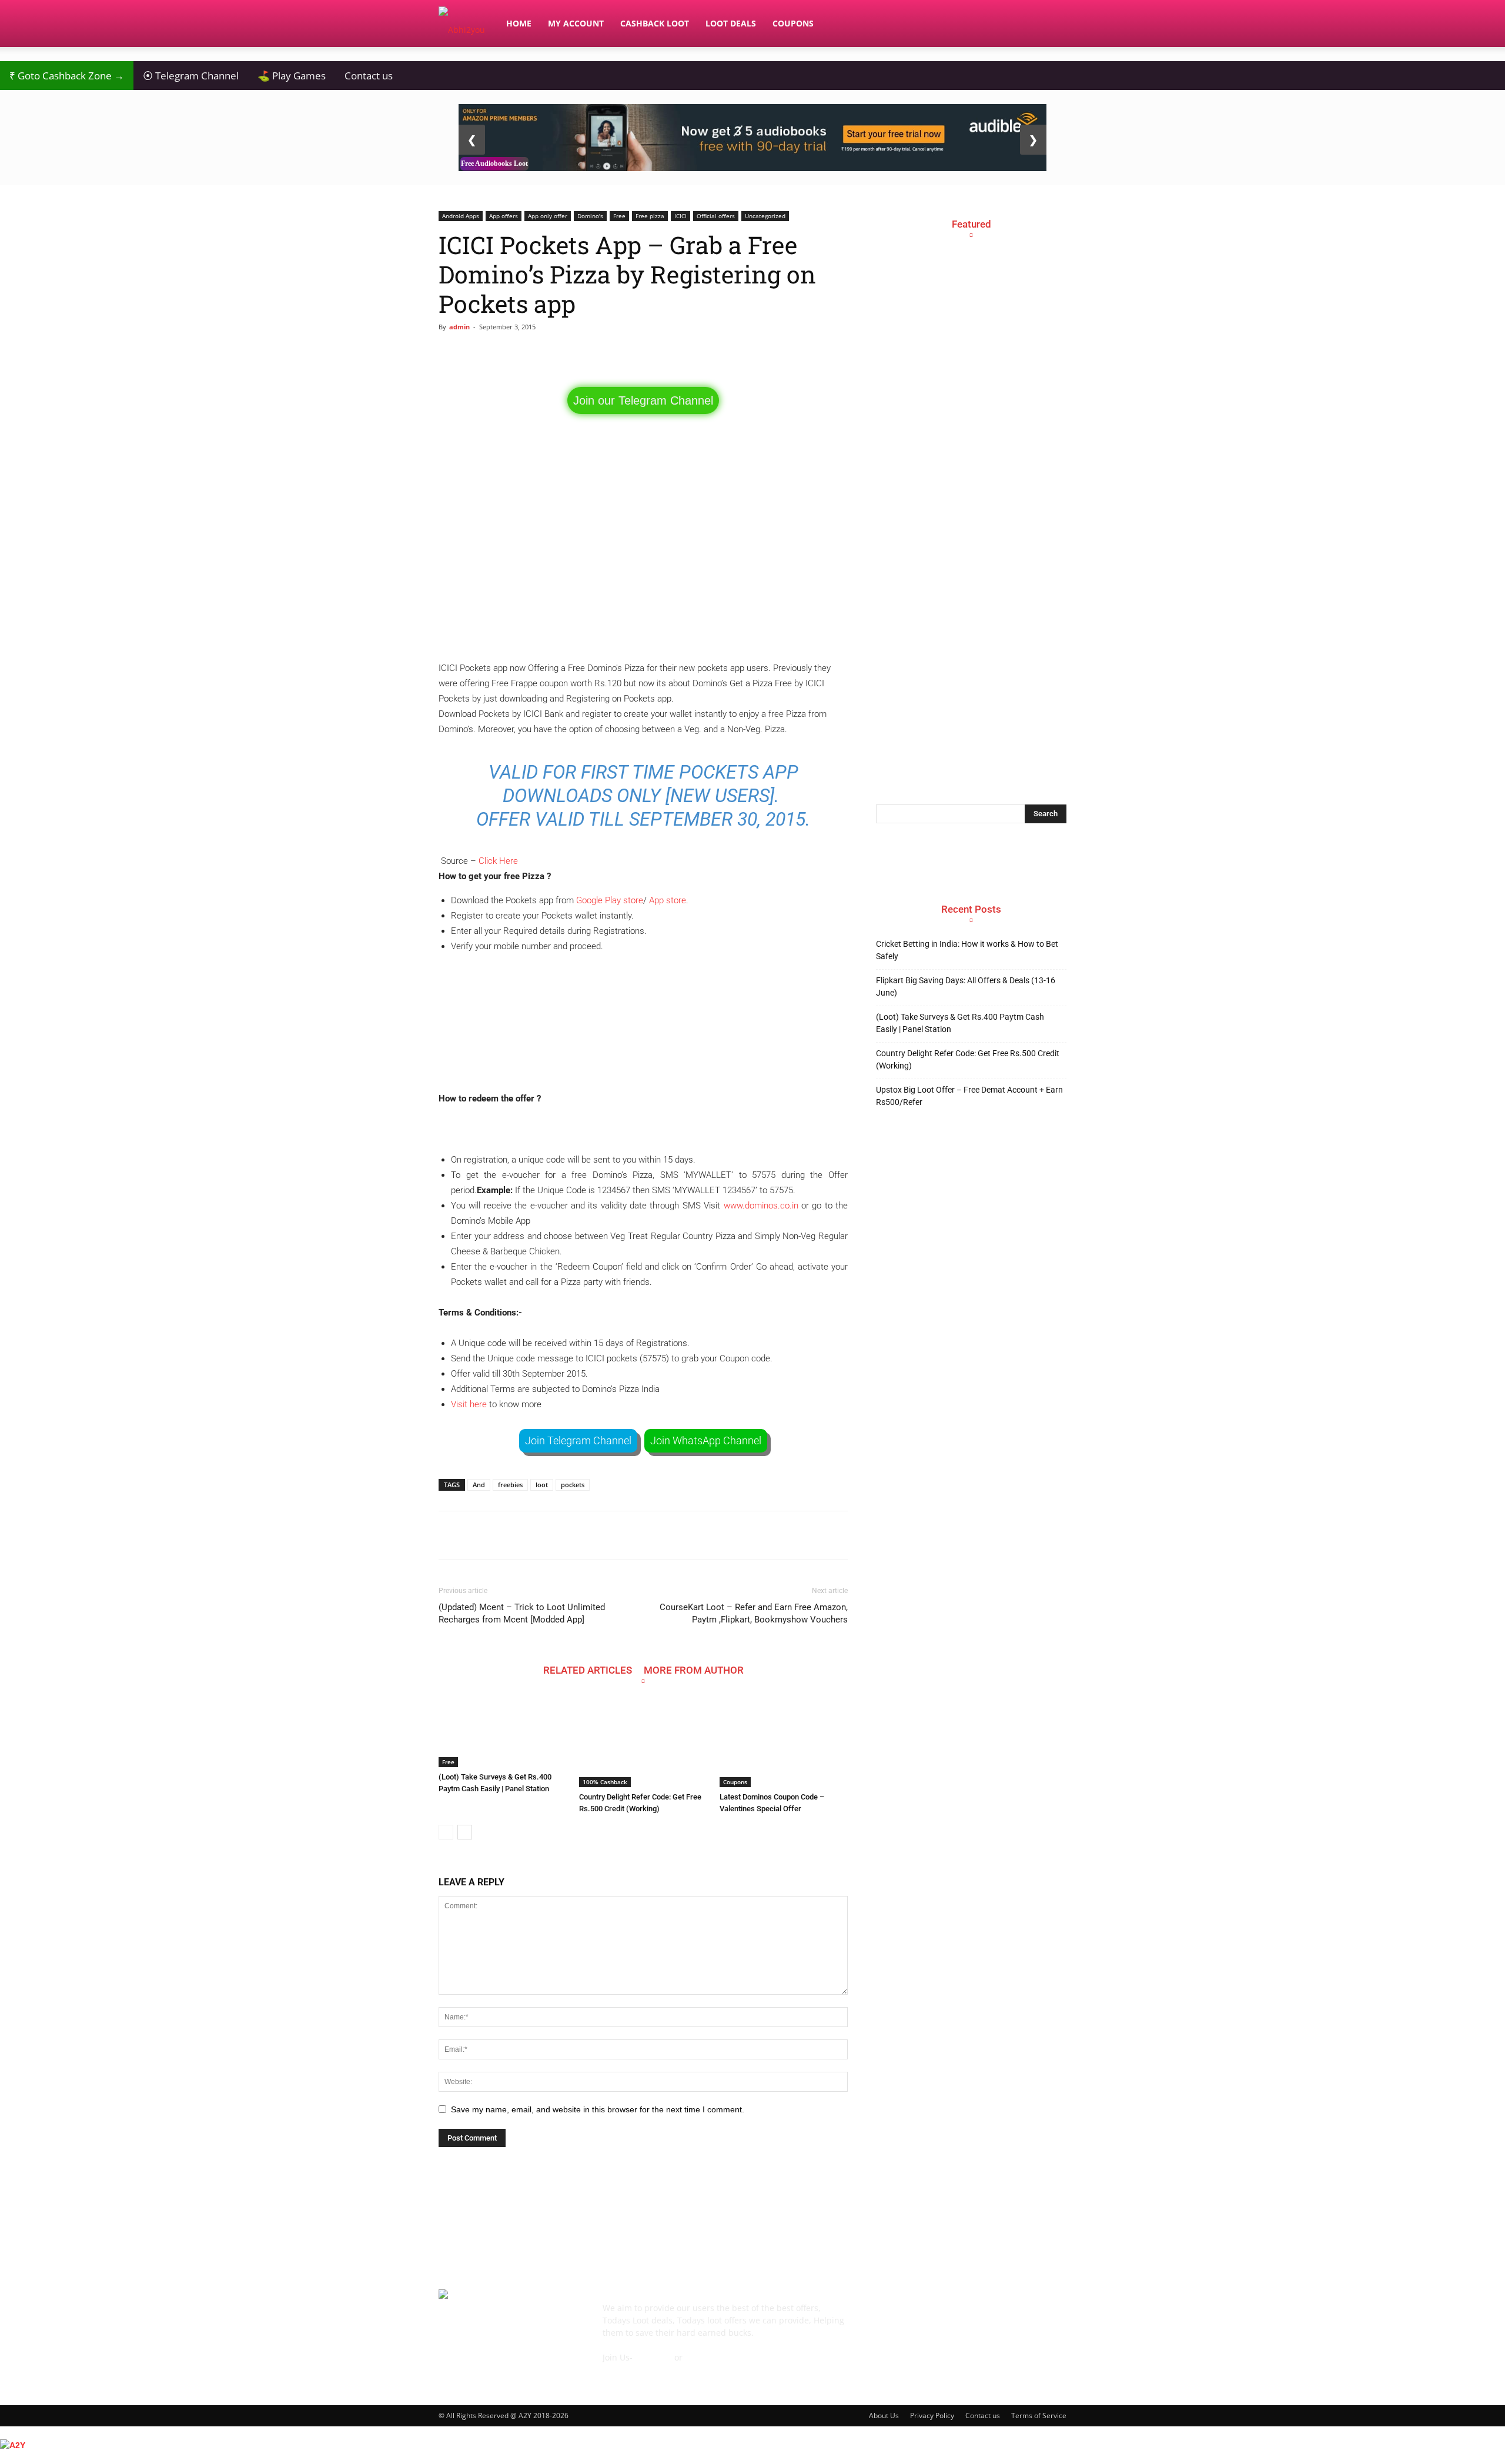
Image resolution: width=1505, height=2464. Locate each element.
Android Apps (461, 216)
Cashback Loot (655, 23)
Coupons (793, 23)
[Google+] (919, 2316)
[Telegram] (983, 2316)
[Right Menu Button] (1499, 2458)
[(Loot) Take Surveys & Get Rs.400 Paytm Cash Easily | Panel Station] (503, 1733)
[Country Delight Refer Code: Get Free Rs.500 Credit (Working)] (643, 1743)
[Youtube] (1046, 2316)
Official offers (716, 216)
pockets (573, 1485)
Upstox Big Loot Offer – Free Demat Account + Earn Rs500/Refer (969, 1096)
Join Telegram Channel (578, 1440)
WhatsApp (705, 2357)
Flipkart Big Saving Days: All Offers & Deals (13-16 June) (966, 986)
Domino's (590, 216)
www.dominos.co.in (761, 1206)
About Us (884, 2415)
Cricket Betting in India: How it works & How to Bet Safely (967, 950)
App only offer (548, 216)
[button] (1052, 24)
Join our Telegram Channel (643, 400)
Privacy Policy (932, 2415)
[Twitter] (1015, 2316)
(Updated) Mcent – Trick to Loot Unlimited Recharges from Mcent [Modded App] (522, 1613)
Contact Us (624, 2370)
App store (668, 900)
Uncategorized (765, 216)
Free (619, 216)
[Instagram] (951, 2316)
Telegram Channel (191, 76)
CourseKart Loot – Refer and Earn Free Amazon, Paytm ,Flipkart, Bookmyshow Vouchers (754, 1613)
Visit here (469, 1404)
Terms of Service (1039, 2415)
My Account (576, 23)
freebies (510, 1485)
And (479, 1485)
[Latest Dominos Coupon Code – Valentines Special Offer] (784, 1743)
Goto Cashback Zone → (67, 76)
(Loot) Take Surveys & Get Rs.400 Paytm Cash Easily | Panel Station (960, 1023)
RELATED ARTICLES (588, 1670)
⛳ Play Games (292, 76)
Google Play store (610, 900)
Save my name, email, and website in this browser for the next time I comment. (598, 2109)
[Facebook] (888, 2316)
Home (519, 23)
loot (542, 1485)
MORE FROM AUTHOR (694, 1670)
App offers (504, 216)
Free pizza (650, 216)
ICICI (680, 216)
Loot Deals (731, 23)
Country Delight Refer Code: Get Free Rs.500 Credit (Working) (968, 1059)
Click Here (498, 861)
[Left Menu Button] (6, 2432)
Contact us (369, 76)
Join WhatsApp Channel (706, 1440)
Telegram (653, 2357)
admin (459, 327)
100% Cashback (605, 1782)
